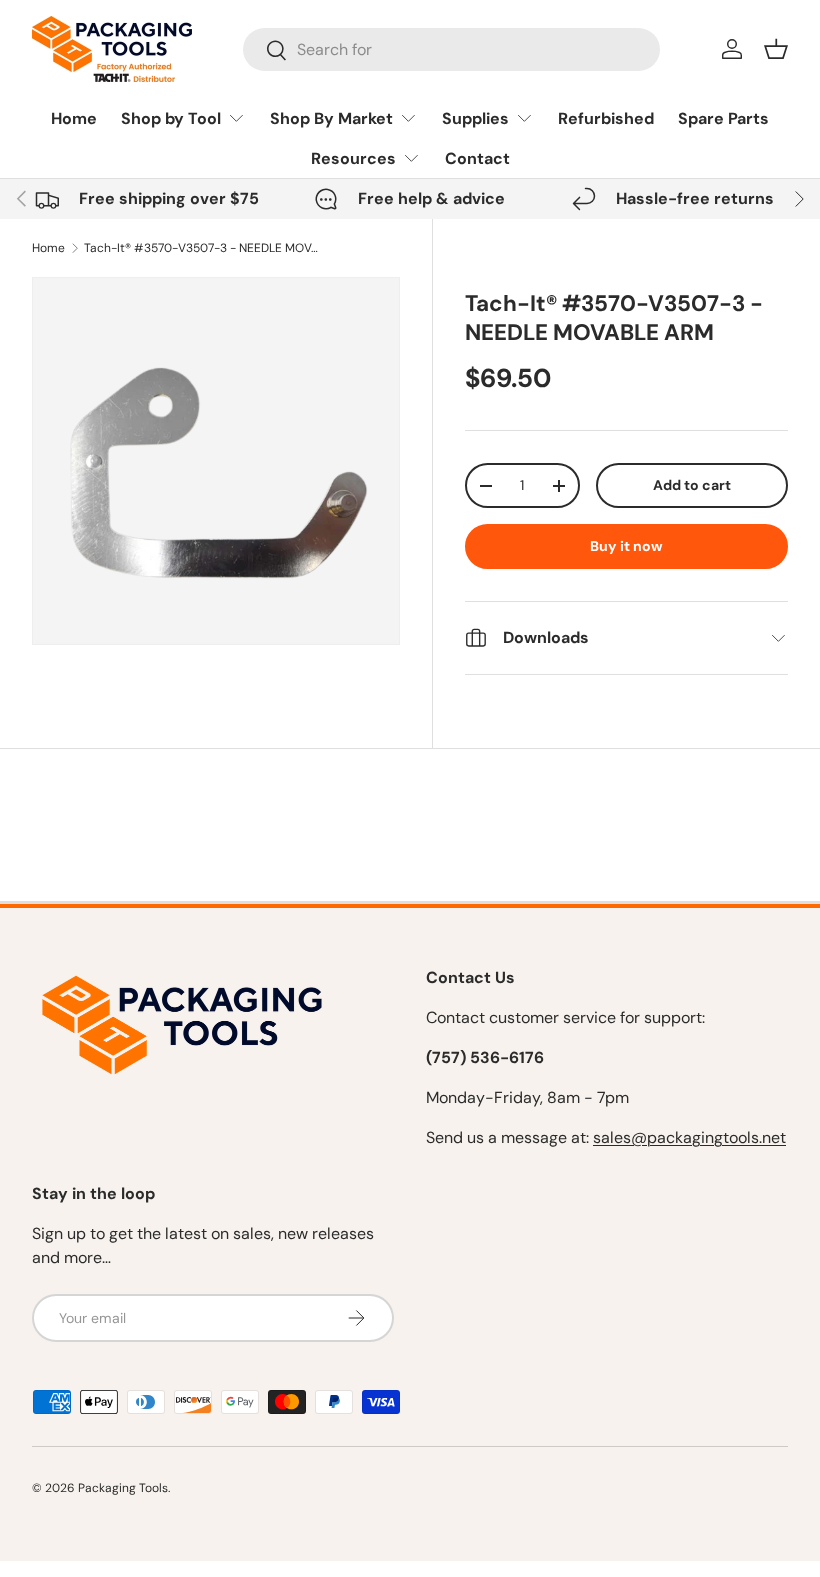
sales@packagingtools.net (689, 1137)
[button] (776, 49)
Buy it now (626, 546)
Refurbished (606, 118)
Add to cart (692, 485)
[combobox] (451, 49)
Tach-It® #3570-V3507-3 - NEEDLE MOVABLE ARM (204, 248)
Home (74, 118)
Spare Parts (723, 118)
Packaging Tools (123, 1488)
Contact (477, 158)
